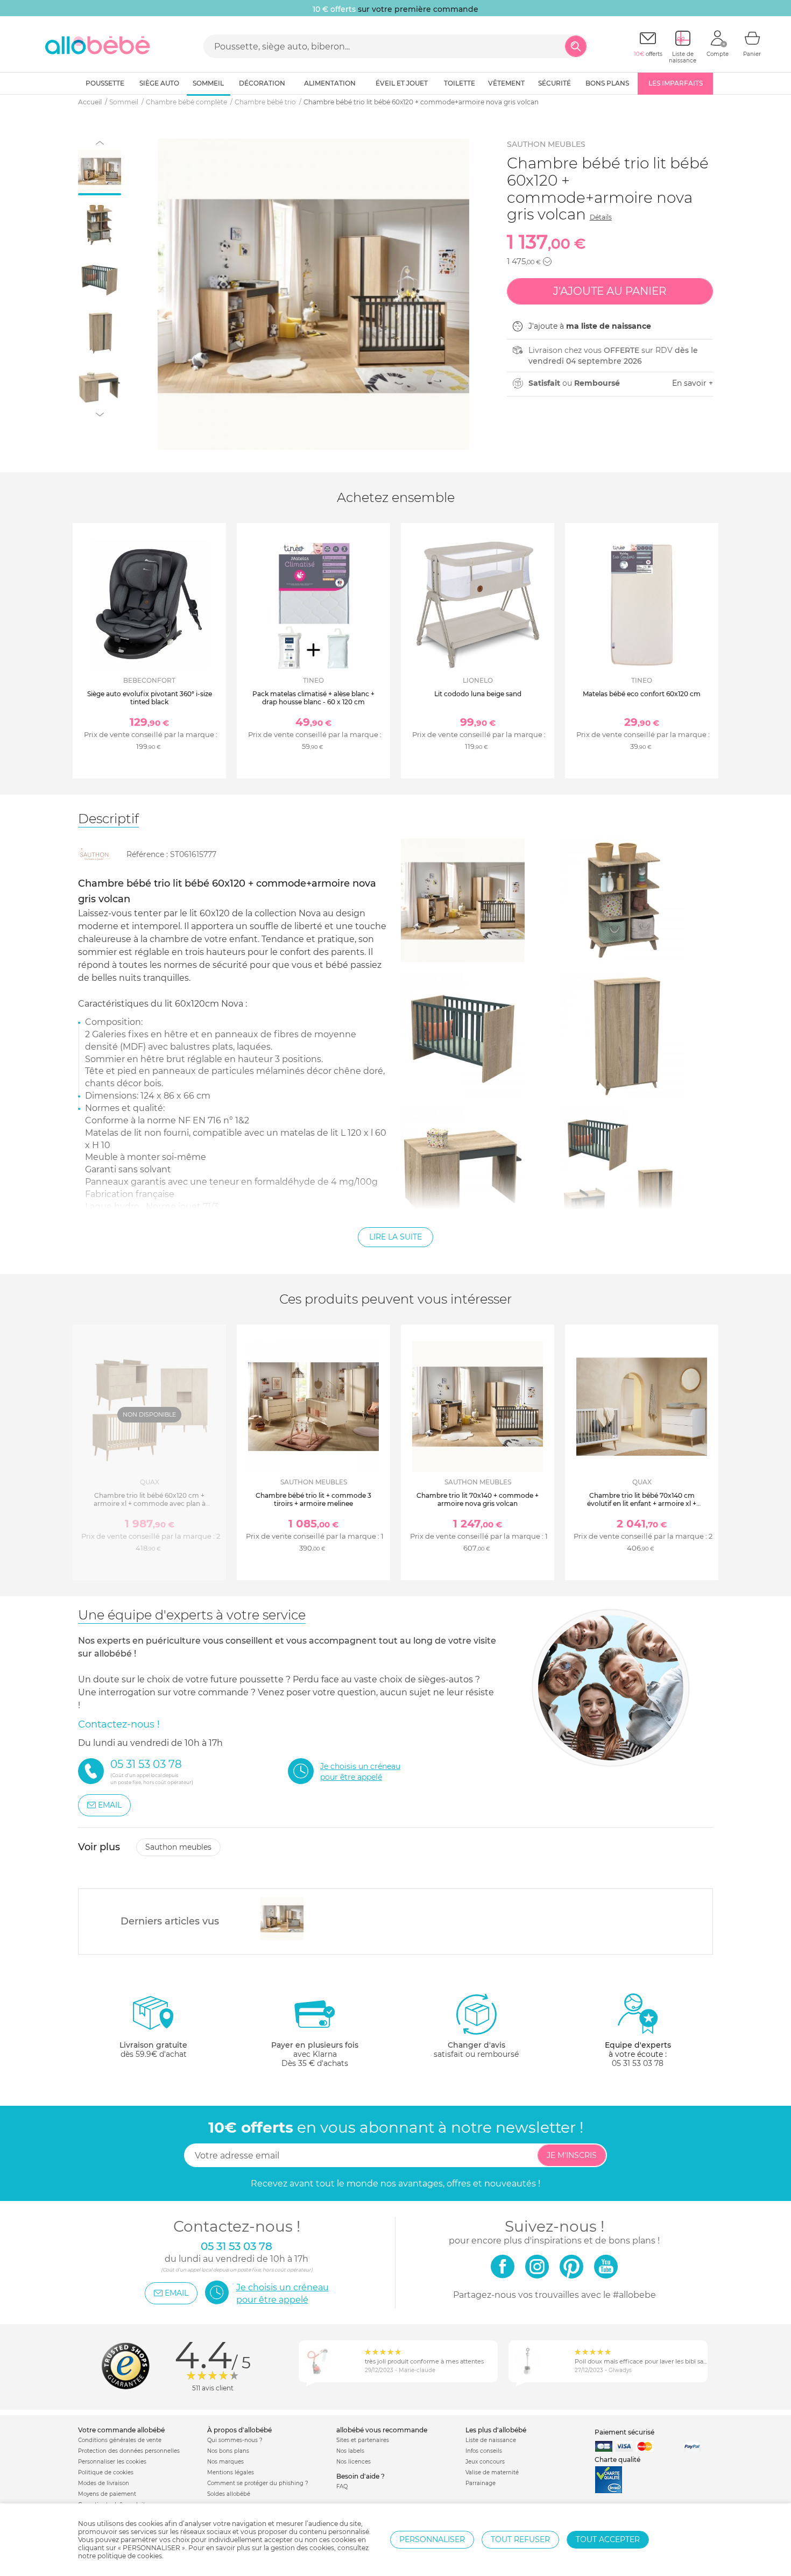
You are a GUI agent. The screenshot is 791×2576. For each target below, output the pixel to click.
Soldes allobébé (229, 2494)
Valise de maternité (492, 2472)
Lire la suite (395, 1237)
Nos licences (354, 2462)
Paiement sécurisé (624, 2432)
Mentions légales (231, 2472)
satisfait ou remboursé (476, 2050)
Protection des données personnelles (129, 2451)
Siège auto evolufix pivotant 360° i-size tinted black (150, 698)
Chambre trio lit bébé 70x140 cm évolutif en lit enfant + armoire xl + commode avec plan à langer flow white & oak (642, 1507)
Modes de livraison (104, 2483)
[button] (547, 261)
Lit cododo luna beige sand (478, 694)
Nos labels (350, 2451)
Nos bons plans (228, 2451)
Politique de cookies (106, 2472)
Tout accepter (608, 2539)
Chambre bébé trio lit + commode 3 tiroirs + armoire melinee (313, 1499)
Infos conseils (484, 2451)
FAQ (342, 2486)
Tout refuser (520, 2539)
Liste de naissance (491, 2440)
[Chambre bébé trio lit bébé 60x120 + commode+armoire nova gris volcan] (282, 1919)
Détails (601, 217)
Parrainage (481, 2483)
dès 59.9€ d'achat (153, 2050)
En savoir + (693, 383)
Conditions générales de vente (120, 2440)
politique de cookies (130, 2556)
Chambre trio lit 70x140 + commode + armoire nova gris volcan (478, 1499)
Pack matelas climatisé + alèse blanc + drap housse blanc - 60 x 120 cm (313, 698)
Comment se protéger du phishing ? (258, 2483)
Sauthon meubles (546, 144)
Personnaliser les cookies (112, 2462)
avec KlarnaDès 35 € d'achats (315, 2054)
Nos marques (225, 2462)
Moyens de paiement (107, 2494)
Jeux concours (485, 2462)
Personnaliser (432, 2539)
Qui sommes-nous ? (235, 2440)
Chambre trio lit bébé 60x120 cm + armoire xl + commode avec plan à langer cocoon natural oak (150, 1503)
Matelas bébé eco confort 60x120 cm (642, 694)
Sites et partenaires (363, 2440)
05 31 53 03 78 (638, 2063)
